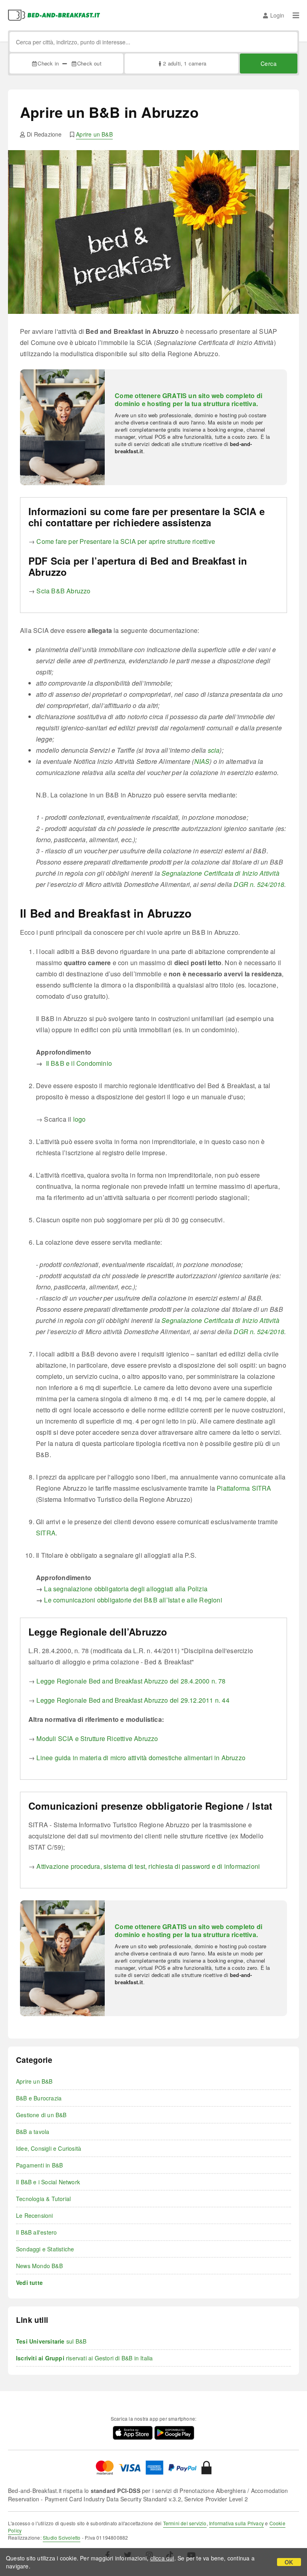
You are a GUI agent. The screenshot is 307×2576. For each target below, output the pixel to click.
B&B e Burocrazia (39, 2098)
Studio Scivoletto (62, 2537)
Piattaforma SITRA (244, 1488)
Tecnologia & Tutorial (43, 2199)
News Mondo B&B (39, 2266)
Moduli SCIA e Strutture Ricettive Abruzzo (97, 1738)
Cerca (269, 63)
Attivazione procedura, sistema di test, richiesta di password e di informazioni (148, 1866)
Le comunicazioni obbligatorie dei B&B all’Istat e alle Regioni (133, 1600)
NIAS (202, 761)
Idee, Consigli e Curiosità (49, 2148)
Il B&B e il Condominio (79, 1063)
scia (214, 750)
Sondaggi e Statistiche (45, 2249)
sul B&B (51, 2341)
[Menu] (296, 15)
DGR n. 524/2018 (259, 884)
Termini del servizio (185, 2523)
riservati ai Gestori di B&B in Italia (84, 2358)
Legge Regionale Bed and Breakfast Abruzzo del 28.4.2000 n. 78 (131, 1681)
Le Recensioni (35, 2215)
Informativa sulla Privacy (236, 2523)
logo (80, 1119)
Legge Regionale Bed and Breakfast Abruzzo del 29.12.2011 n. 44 (133, 1700)
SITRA (46, 1533)
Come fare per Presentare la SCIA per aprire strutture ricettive (126, 541)
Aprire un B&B (94, 134)
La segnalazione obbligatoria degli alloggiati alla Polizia (126, 1589)
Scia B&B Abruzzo (63, 591)
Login (277, 15)
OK (289, 2562)
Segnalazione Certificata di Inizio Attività (220, 873)
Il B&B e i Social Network (48, 2182)
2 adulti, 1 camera (185, 63)
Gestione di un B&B (41, 2115)
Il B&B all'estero (36, 2232)
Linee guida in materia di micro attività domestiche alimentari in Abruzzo (141, 1758)
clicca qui (162, 2558)
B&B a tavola (33, 2132)
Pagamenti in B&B (39, 2165)
